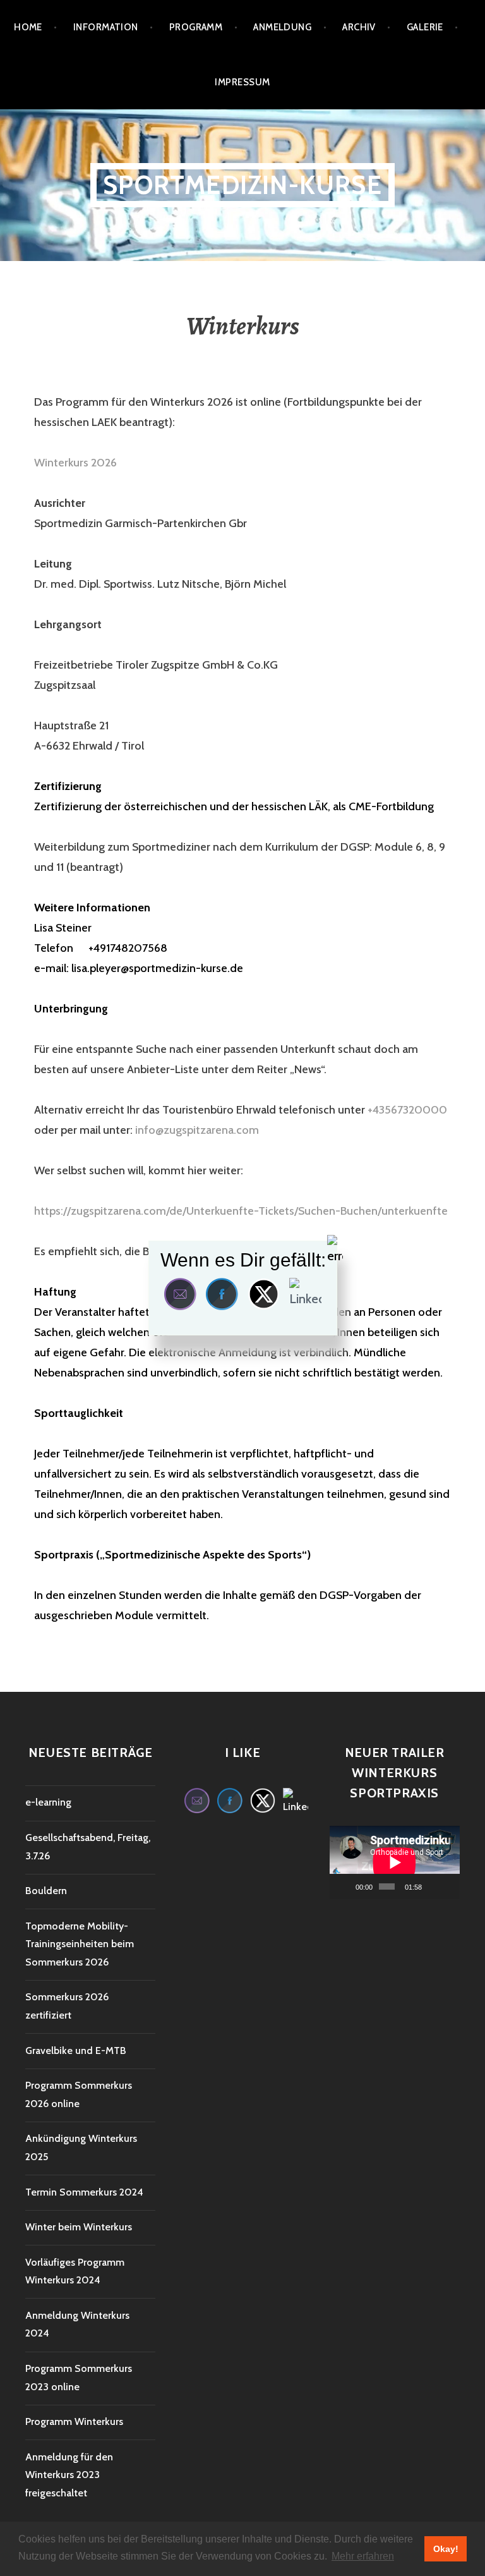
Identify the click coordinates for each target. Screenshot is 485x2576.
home (28, 27)
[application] (395, 1862)
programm (196, 27)
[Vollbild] (448, 1886)
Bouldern (46, 1891)
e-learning (48, 1802)
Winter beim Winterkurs (79, 2227)
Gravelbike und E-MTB (76, 2050)
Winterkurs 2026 (75, 463)
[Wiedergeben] (346, 1886)
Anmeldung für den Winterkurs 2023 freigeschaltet (69, 2475)
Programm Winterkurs (74, 2421)
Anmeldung (282, 27)
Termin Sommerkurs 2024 (84, 2192)
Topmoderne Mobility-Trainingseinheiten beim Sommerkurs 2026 (80, 1944)
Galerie (425, 27)
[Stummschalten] (432, 1886)
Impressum (242, 82)
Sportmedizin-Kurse (242, 185)
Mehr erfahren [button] (363, 2556)
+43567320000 (407, 1110)
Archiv (359, 27)
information (106, 27)
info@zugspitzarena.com (197, 1130)
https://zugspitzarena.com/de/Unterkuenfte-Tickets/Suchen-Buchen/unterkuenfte (241, 1211)
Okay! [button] (446, 2549)
